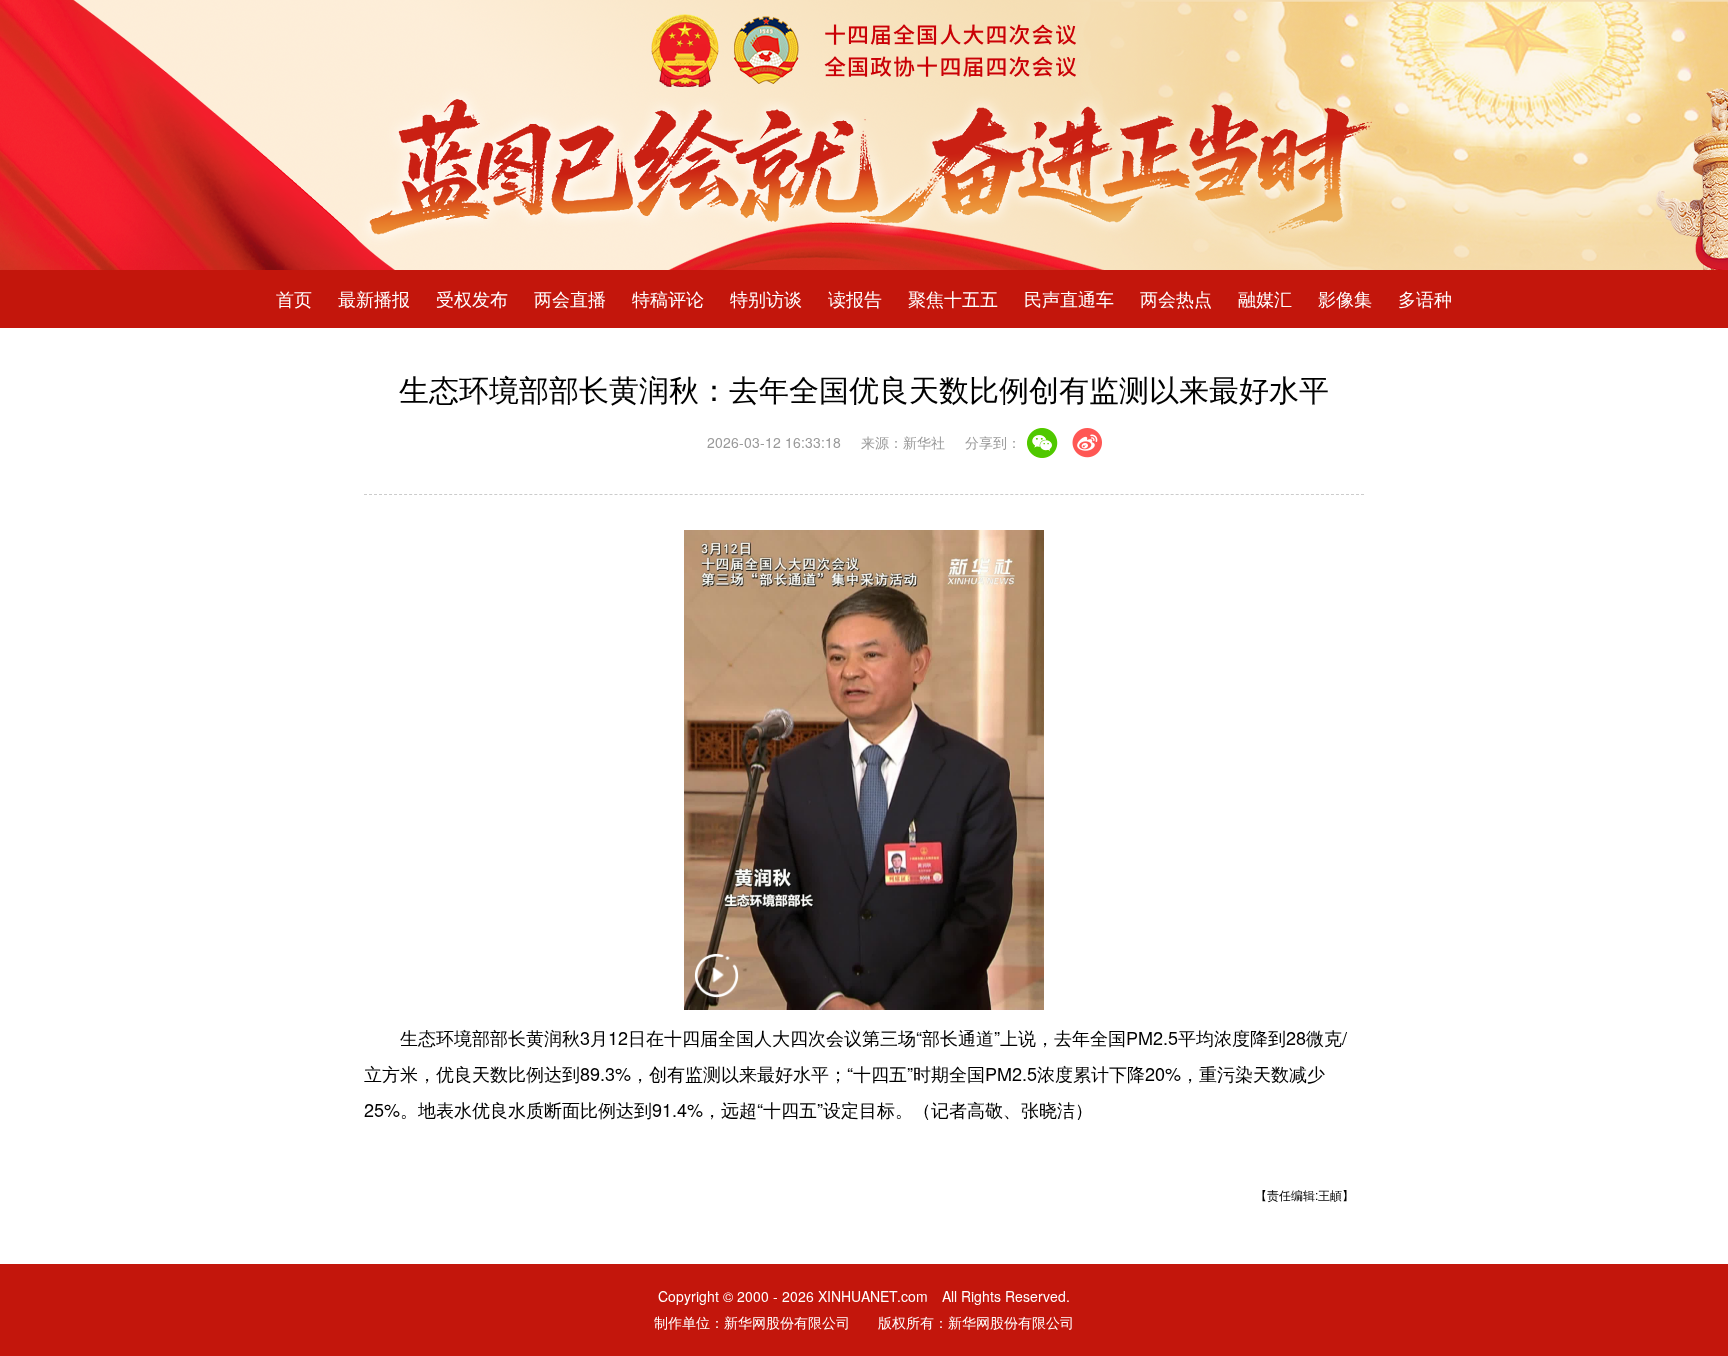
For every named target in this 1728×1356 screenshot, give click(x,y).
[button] (716, 988)
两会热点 (1176, 299)
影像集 (1345, 299)
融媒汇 (1265, 299)
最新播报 (374, 299)
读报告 (855, 299)
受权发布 (472, 299)
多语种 (1425, 299)
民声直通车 (1069, 299)
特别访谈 (766, 299)
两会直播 (570, 299)
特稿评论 (668, 299)
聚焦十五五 (953, 299)
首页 (294, 299)
